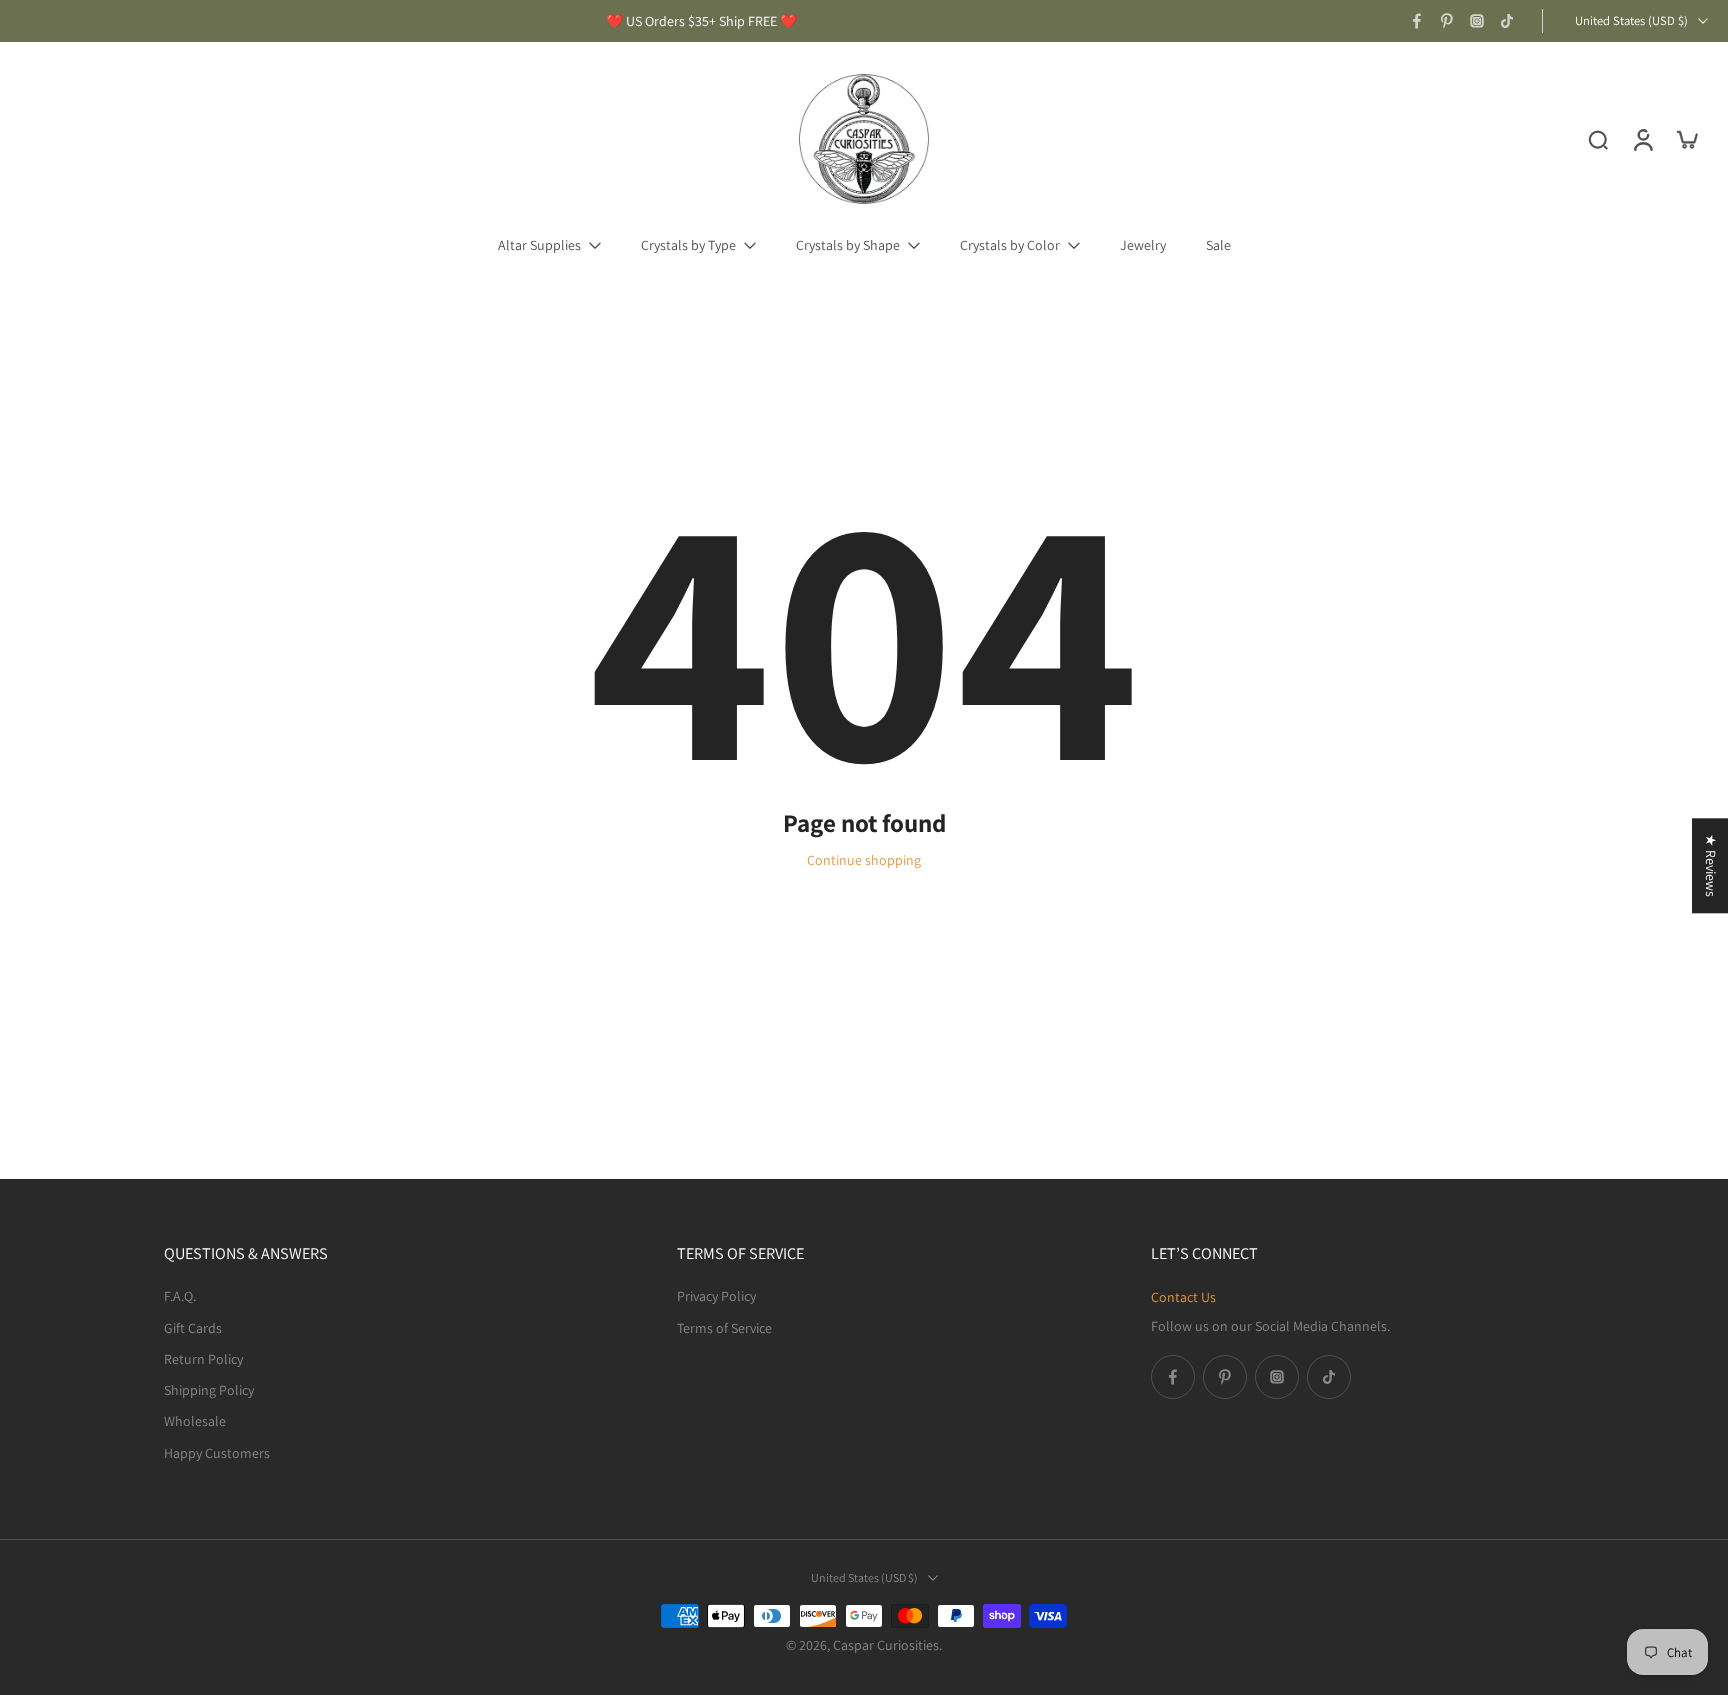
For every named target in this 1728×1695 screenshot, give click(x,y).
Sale (1218, 245)
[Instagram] (1477, 21)
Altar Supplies (539, 245)
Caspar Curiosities (886, 1645)
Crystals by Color (1010, 245)
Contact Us (1183, 1297)
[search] (1598, 139)
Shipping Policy (209, 1390)
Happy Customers (217, 1452)
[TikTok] (1507, 21)
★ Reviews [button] (1711, 865)
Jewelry (1143, 245)
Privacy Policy (716, 1296)
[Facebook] (1417, 21)
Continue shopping (864, 860)
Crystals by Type (688, 245)
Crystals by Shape (848, 245)
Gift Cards (193, 1327)
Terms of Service (724, 1327)
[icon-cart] (1686, 139)
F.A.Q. (180, 1296)
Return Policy (203, 1358)
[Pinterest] (1447, 21)
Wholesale (195, 1421)
